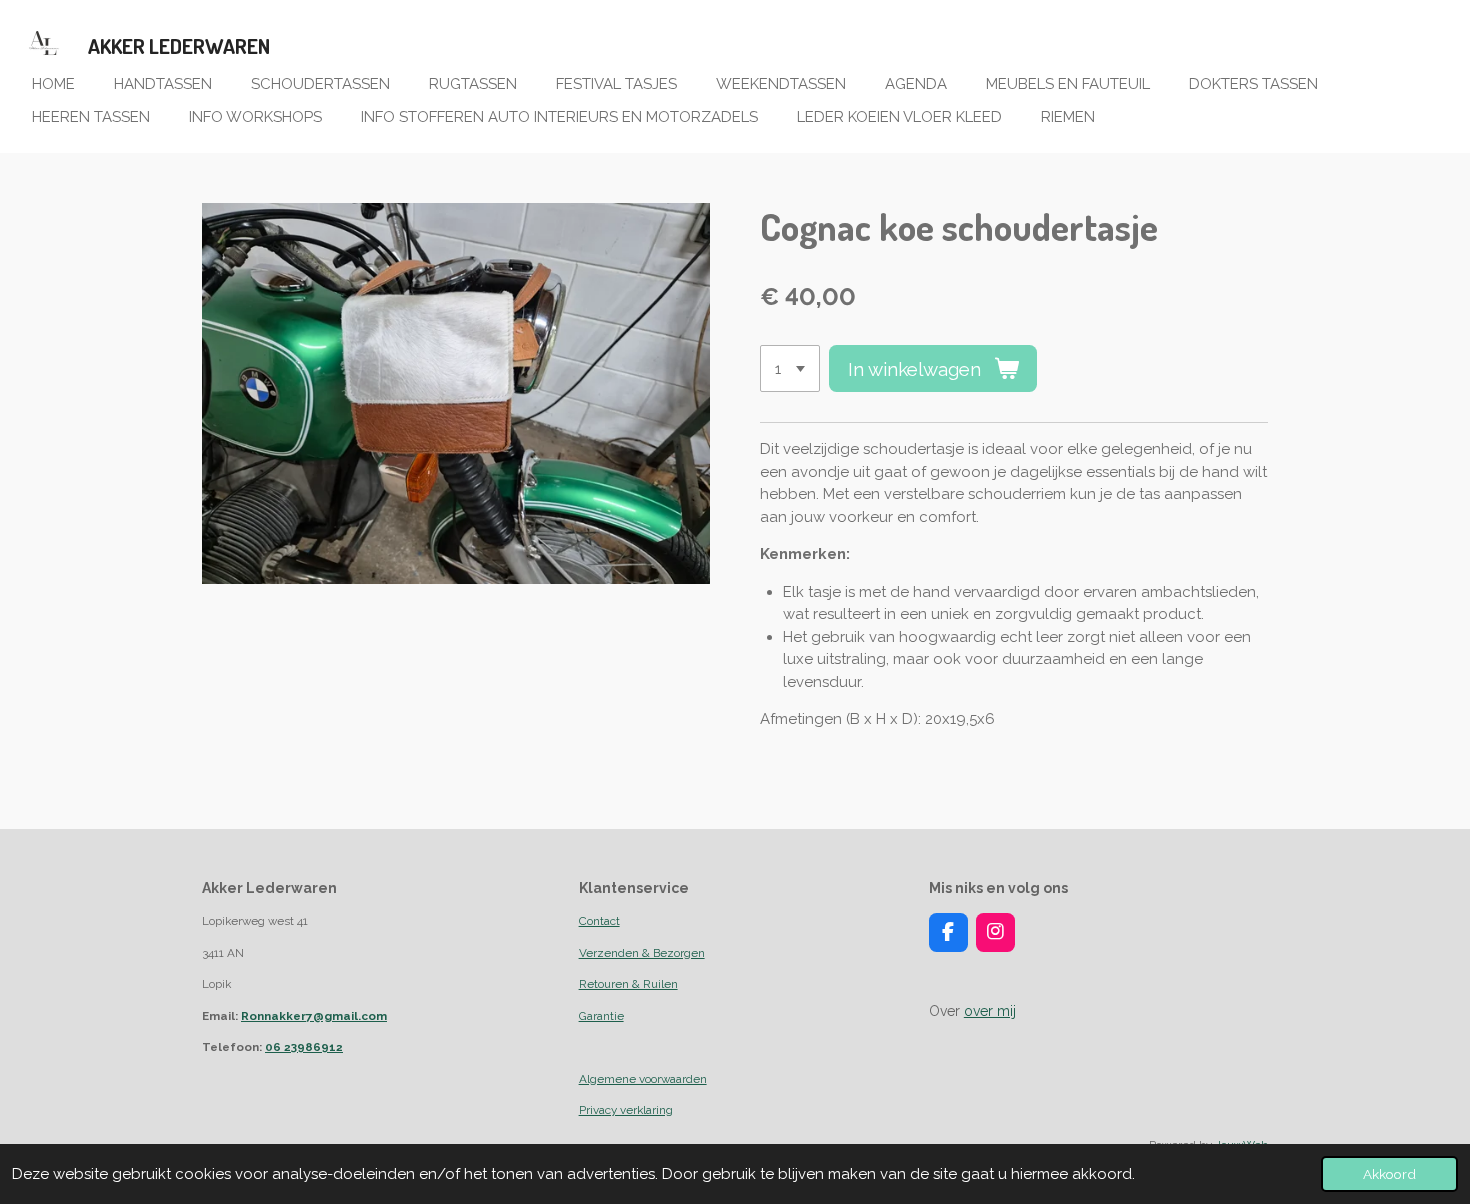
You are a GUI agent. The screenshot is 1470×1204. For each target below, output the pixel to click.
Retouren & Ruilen (628, 984)
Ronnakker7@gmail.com (314, 1016)
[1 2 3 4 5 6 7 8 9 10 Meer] (790, 368)
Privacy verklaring (626, 1110)
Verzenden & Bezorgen (642, 953)
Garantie (601, 1016)
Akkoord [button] (1389, 1174)
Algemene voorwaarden (643, 1079)
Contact (599, 921)
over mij (990, 1011)
